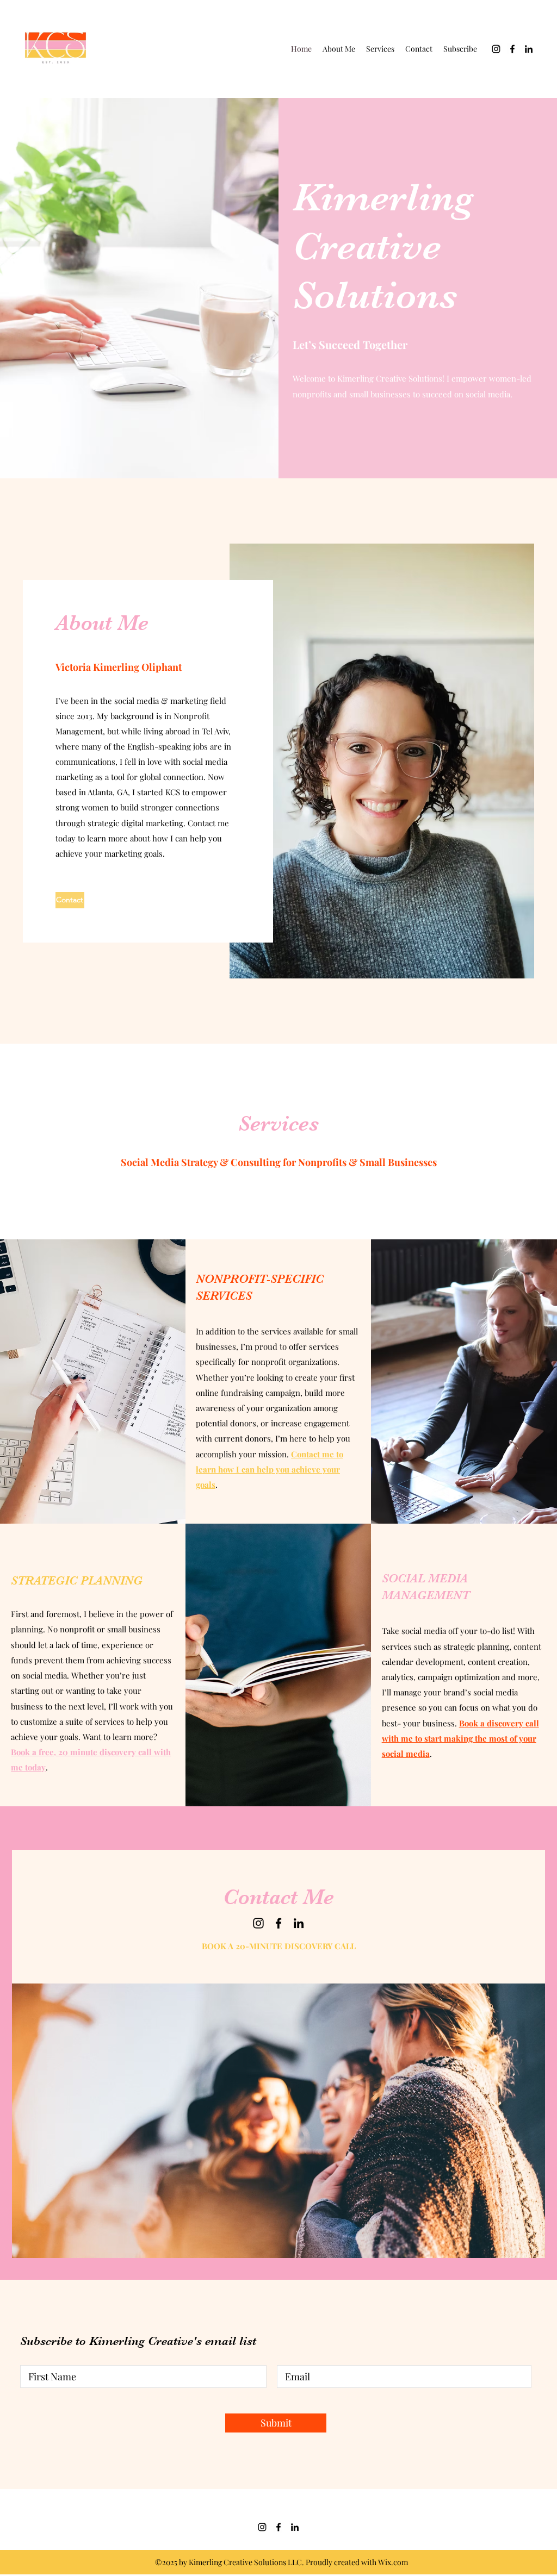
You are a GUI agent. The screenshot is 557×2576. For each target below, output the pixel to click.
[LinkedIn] (529, 49)
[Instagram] (496, 49)
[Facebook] (512, 49)
